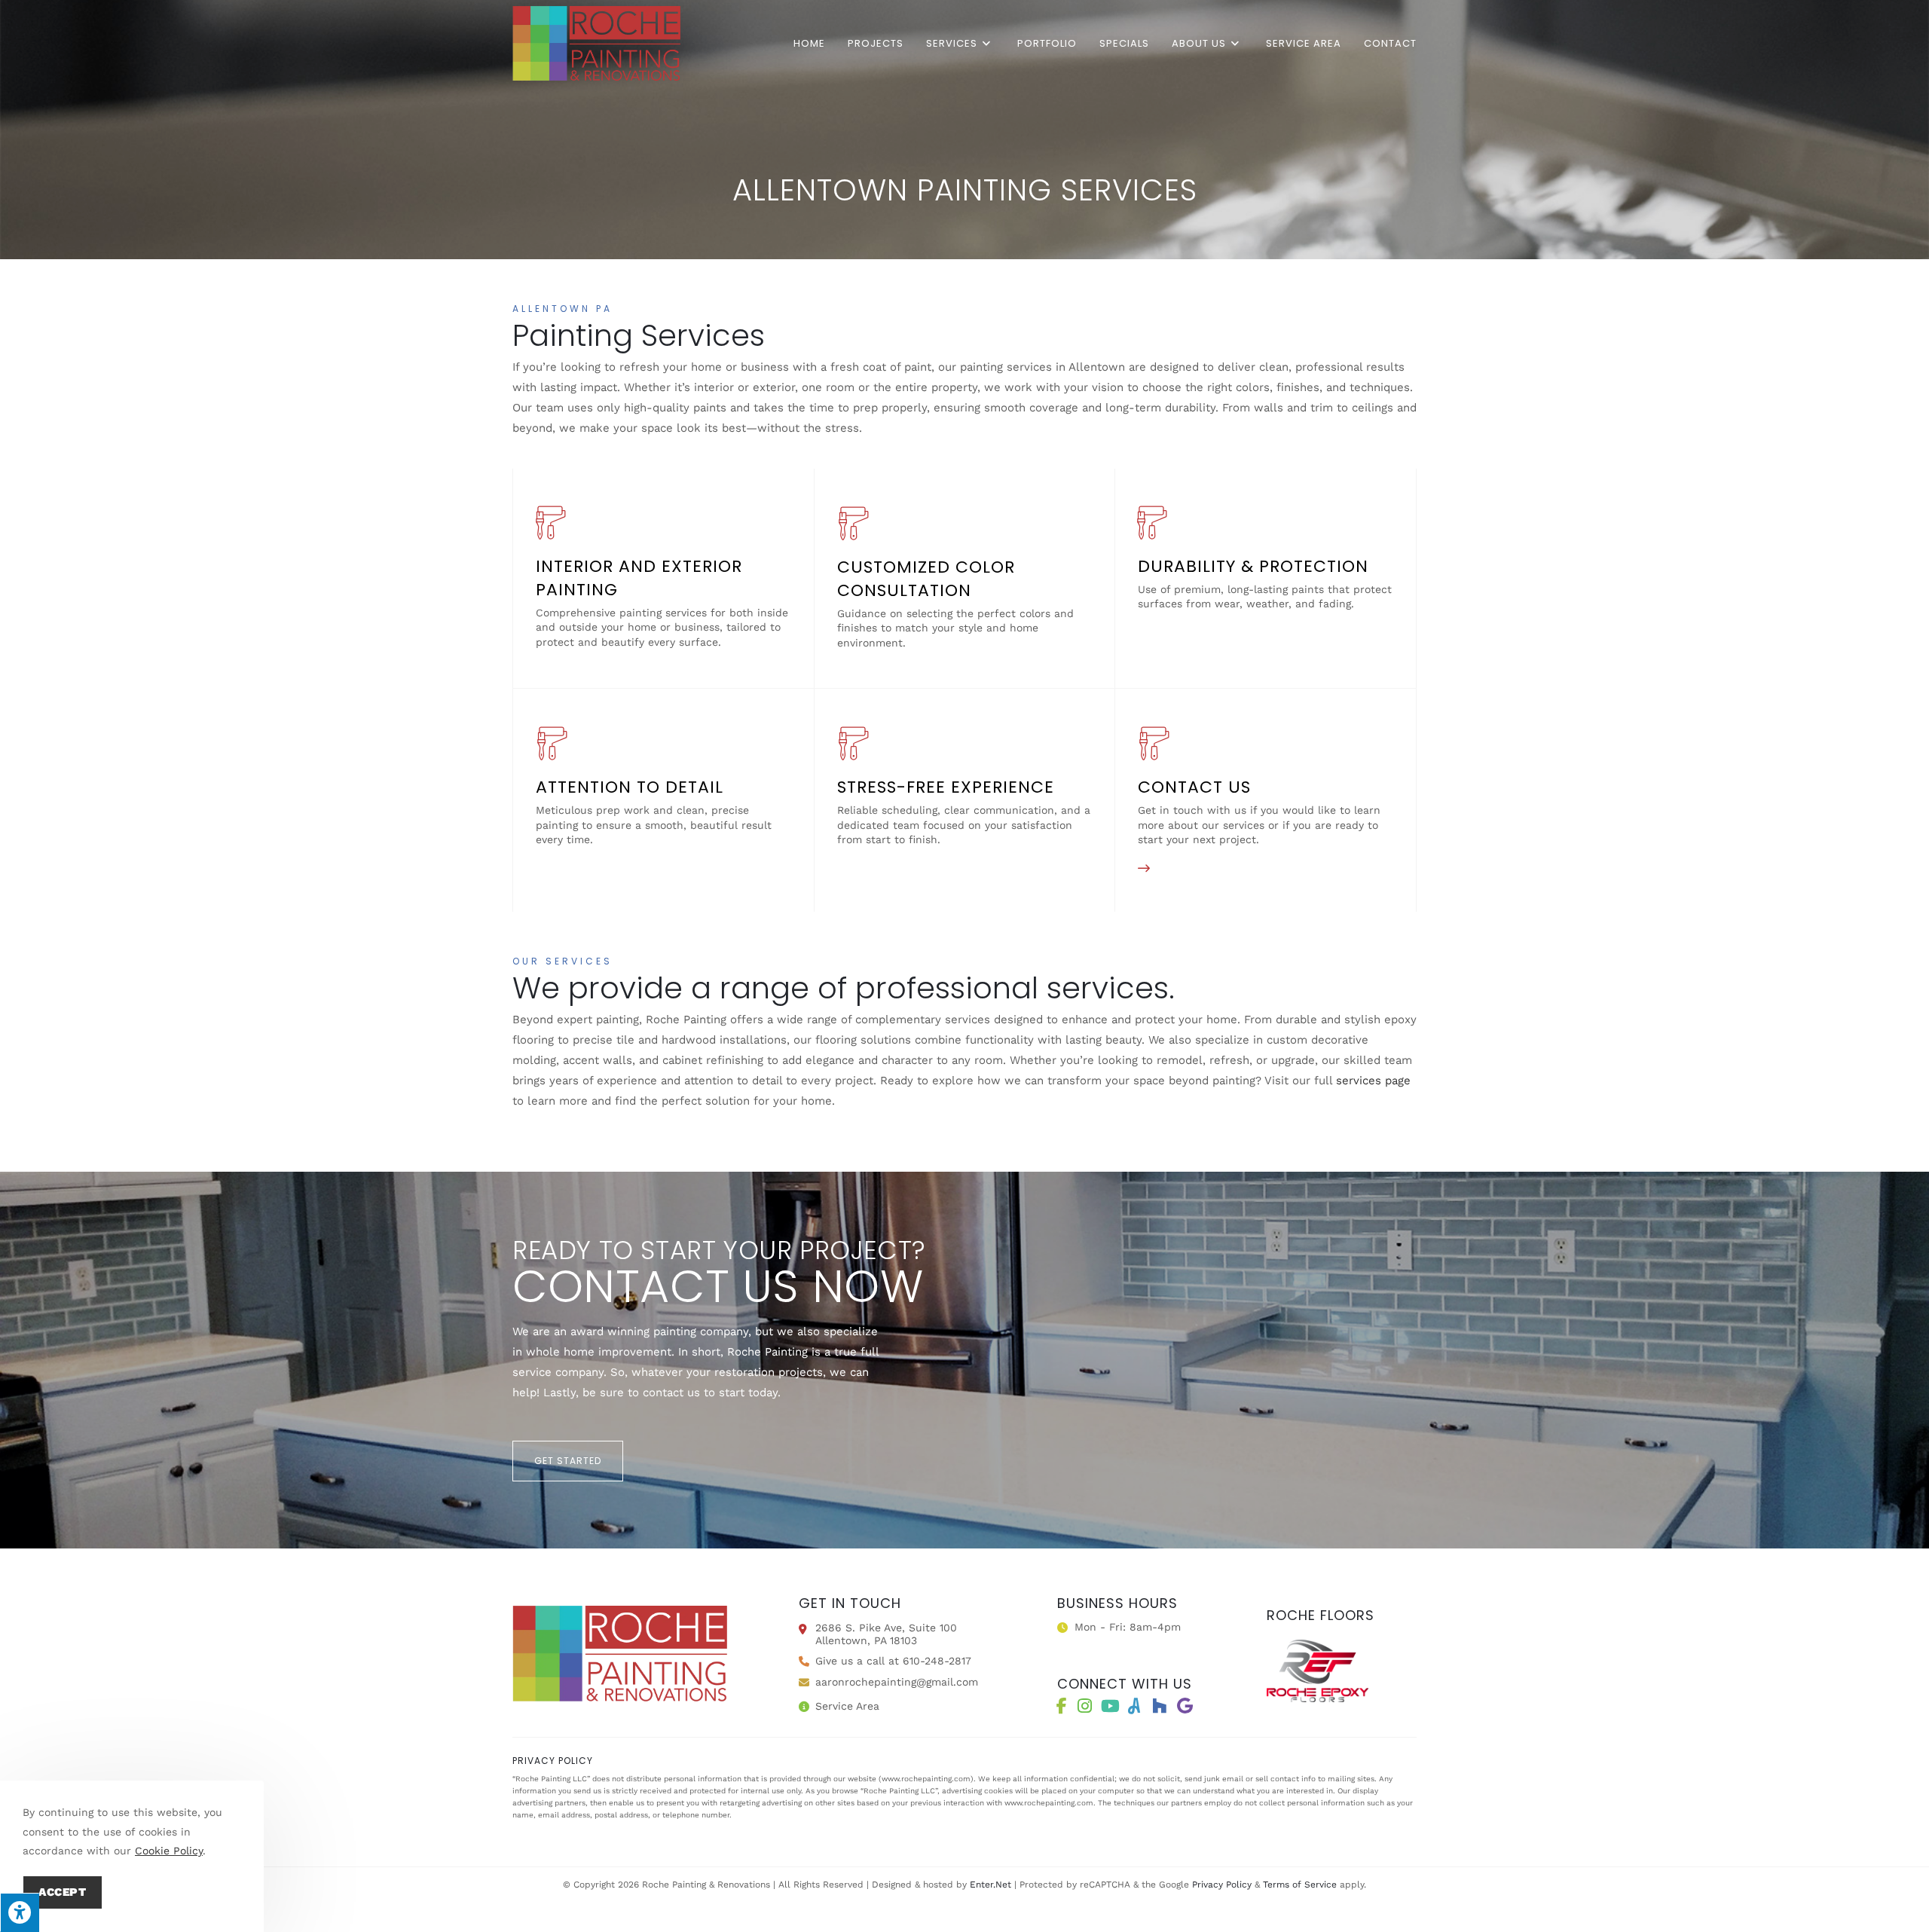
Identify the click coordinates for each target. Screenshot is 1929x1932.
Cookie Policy (169, 1851)
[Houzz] (1159, 1706)
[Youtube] (1110, 1706)
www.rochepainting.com (926, 1779)
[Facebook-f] (1062, 1706)
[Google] (1185, 1706)
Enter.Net (990, 1885)
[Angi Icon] (1134, 1706)
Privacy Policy (1222, 1885)
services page (1373, 1081)
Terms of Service (1300, 1885)
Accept (63, 1892)
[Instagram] (1084, 1706)
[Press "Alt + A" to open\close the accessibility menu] (20, 1912)
